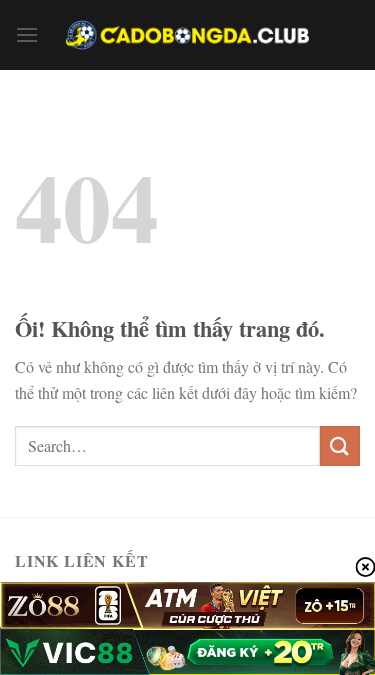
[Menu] (27, 34)
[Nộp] (340, 445)
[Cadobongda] (188, 35)
